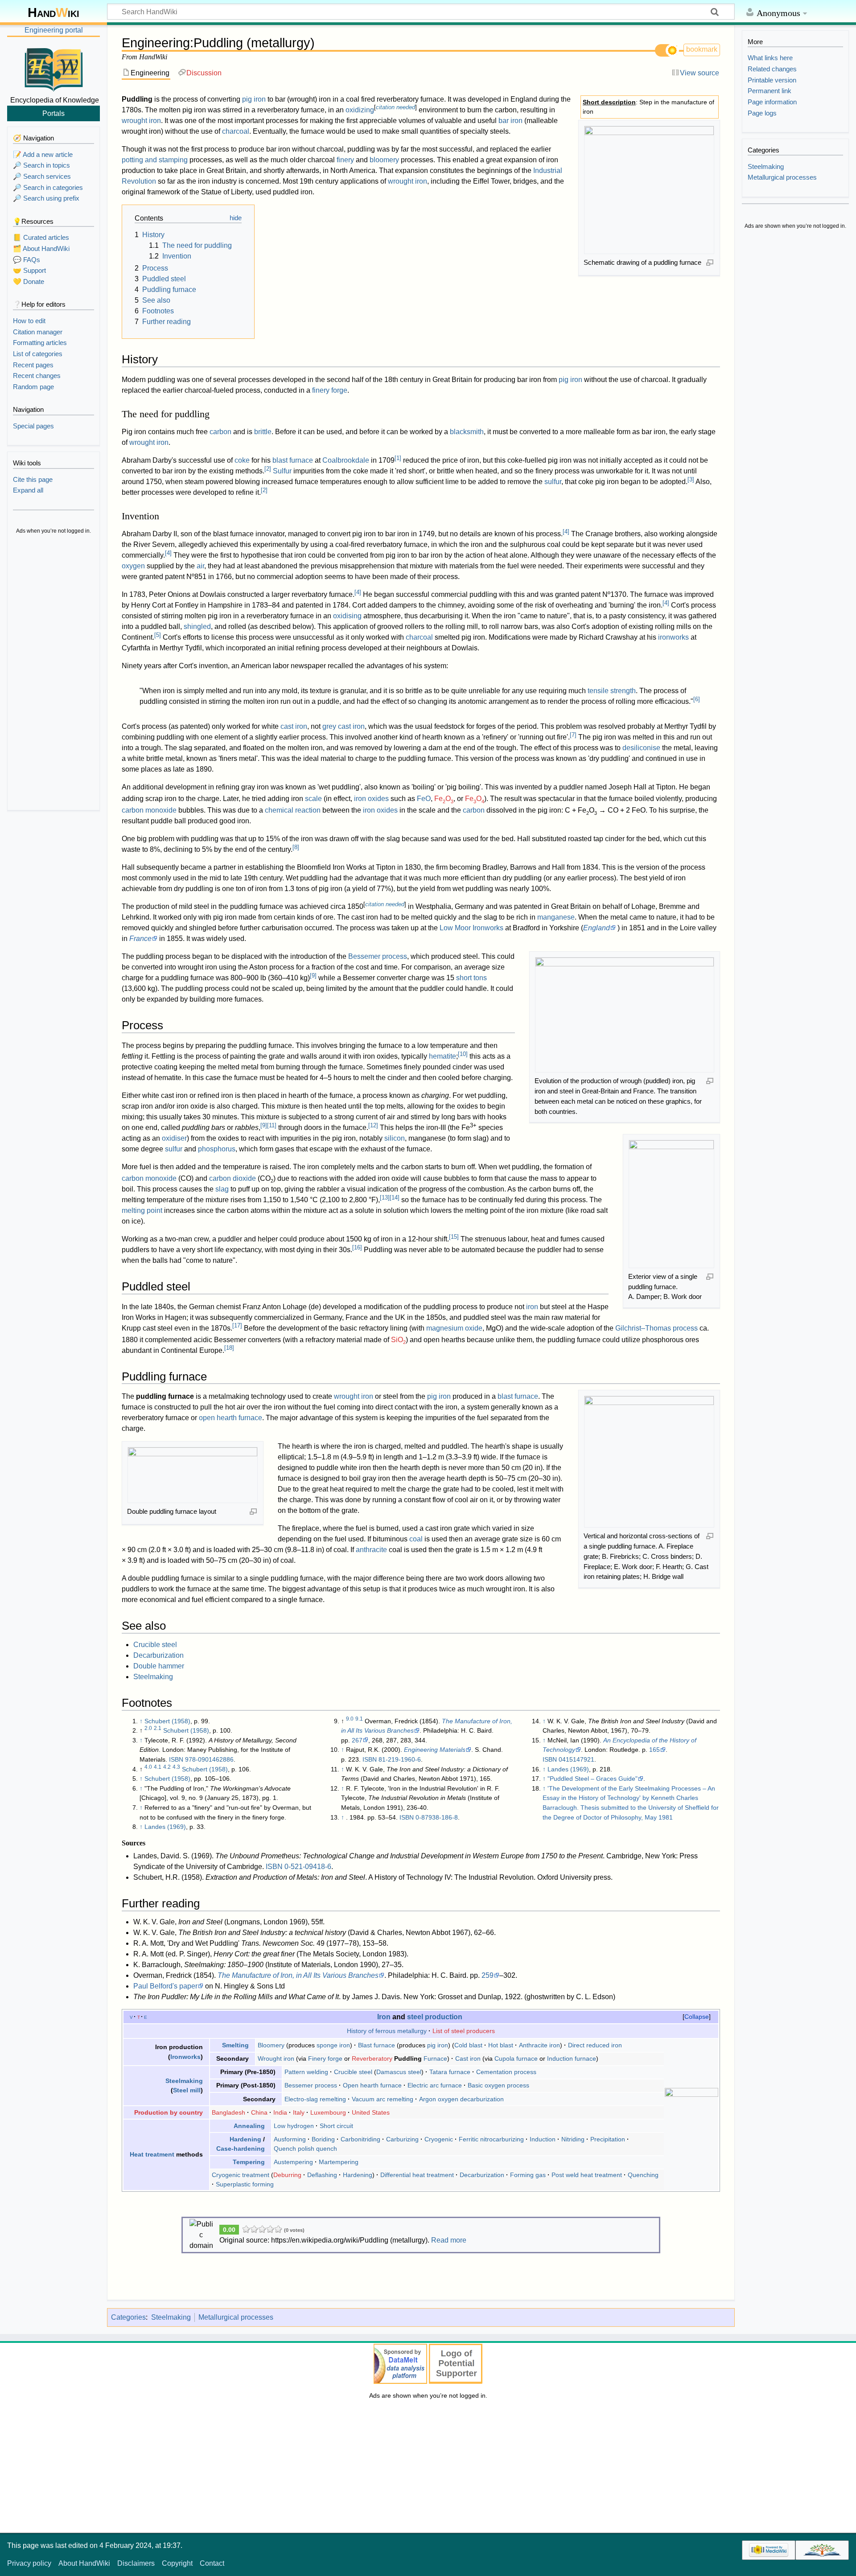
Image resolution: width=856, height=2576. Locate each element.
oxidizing (360, 110)
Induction (543, 2139)
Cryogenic (439, 2139)
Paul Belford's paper (165, 1986)
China (259, 2112)
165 (654, 1750)
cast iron (294, 726)
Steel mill (187, 2090)
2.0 (148, 1728)
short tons (471, 978)
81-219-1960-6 (400, 1759)
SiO (398, 1340)
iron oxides (371, 799)
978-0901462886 (209, 1759)
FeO (424, 799)
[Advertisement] (53, 673)
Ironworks (185, 2057)
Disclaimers (136, 2563)
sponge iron (333, 2045)
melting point (142, 1210)
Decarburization (158, 1655)
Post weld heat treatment (587, 2175)
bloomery (384, 160)
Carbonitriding (360, 2139)
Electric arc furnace (435, 2085)
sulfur (553, 482)
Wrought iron (276, 2058)
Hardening (245, 2139)
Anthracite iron (539, 2045)
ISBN (176, 1759)
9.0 (350, 1719)
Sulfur (282, 471)
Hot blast (501, 2045)
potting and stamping (155, 160)
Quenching (643, 2175)
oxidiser (174, 1138)
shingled (197, 627)
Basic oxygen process (498, 2085)
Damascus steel (399, 2072)
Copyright (177, 2563)
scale (313, 799)
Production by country (169, 2112)
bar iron (510, 121)
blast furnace (293, 460)
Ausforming (290, 2139)
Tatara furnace (450, 2072)
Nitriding (573, 2139)
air (200, 566)
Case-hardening (241, 2149)
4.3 (176, 1767)
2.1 (158, 1728)
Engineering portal (54, 30)
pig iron (254, 99)
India (280, 2112)
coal (416, 1539)
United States (371, 2112)
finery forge (330, 390)
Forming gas (528, 2175)
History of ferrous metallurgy (387, 2031)
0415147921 (576, 1759)
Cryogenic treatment (241, 2175)
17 (237, 1325)
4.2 (167, 1767)
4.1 (158, 1767)
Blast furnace (377, 2045)
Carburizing (402, 2139)
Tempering (249, 2162)
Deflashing (322, 2175)
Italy (299, 2112)
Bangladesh (228, 2112)
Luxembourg (328, 2112)
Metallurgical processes (236, 2317)
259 (488, 1975)
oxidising (347, 616)
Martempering (339, 2162)
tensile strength (612, 691)
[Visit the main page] (53, 68)
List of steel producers (464, 2031)
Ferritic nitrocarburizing (491, 2139)
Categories (128, 2317)
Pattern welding (306, 2072)
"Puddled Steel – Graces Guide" (593, 1779)
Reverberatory (372, 2058)
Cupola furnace (516, 2058)
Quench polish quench (305, 2149)
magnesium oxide (454, 1328)
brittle (263, 432)
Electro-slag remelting (315, 2099)
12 (373, 1125)
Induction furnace (572, 2058)
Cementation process (506, 2072)
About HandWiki (84, 2563)
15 (454, 1237)
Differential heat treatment (417, 2175)
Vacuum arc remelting (383, 2099)
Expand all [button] (28, 490)
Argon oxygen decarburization (461, 2099)
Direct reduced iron (595, 2045)
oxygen (133, 566)
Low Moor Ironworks (471, 928)
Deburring (287, 2175)
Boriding (323, 2139)
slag (222, 1189)
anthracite (371, 1550)
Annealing (249, 2126)
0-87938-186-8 (437, 1817)
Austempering (293, 2162)
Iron (384, 2017)
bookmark (702, 49)
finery (345, 160)
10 (463, 1054)
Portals (53, 113)
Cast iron (468, 2058)
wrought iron (141, 121)
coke (242, 460)
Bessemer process (378, 956)
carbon (220, 432)
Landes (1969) (165, 1827)
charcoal (236, 131)
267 (357, 1740)
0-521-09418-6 (308, 1867)
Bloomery (271, 2045)
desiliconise (641, 748)
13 (385, 1198)
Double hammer (159, 1666)
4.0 (148, 1767)
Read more (449, 2240)
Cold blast (468, 2045)
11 (272, 1125)
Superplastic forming (245, 2184)
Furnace (435, 2058)
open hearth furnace (230, 1418)
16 (357, 1247)
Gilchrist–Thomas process (656, 1328)
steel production (435, 2017)
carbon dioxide (233, 1178)
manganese (556, 917)
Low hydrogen (294, 2126)
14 (395, 1198)
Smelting (235, 2045)
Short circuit (336, 2126)
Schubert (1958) (167, 1721)
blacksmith (467, 432)
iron (532, 1307)
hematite (442, 1056)
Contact (212, 2563)
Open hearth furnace (372, 2085)
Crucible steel (155, 1645)
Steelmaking (153, 1677)
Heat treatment (152, 2154)
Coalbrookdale (346, 460)
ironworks (673, 637)
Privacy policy (29, 2563)
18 (229, 1348)
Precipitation (608, 2139)
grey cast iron (344, 726)
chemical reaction (293, 810)
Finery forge (325, 2058)
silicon (395, 1138)
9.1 (359, 1719)
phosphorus (217, 1149)
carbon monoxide (149, 810)
